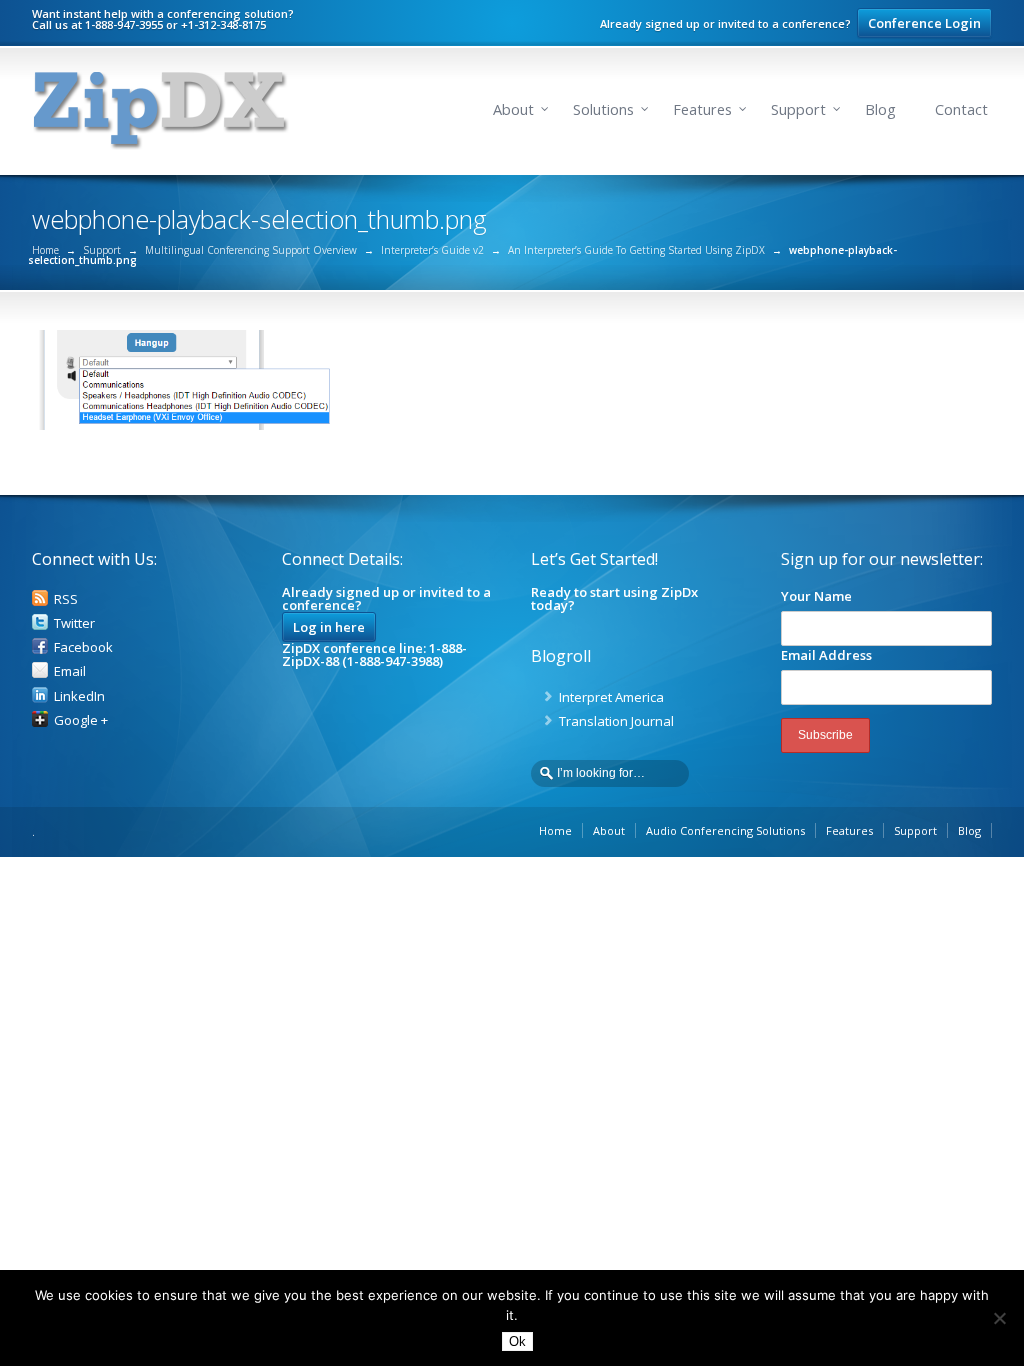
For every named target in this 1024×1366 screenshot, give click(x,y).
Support (798, 109)
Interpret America (611, 697)
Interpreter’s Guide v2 (432, 250)
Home (45, 250)
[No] (999, 1318)
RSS (66, 599)
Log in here (329, 627)
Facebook (83, 647)
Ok (517, 1341)
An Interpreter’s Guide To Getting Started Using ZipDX (636, 250)
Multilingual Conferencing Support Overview (251, 250)
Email (70, 671)
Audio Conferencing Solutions (725, 830)
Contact (961, 109)
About (513, 109)
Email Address (826, 655)
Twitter (74, 623)
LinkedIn (79, 696)
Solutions (603, 109)
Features (702, 109)
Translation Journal (616, 721)
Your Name (816, 596)
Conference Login (924, 23)
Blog (880, 109)
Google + (81, 720)
